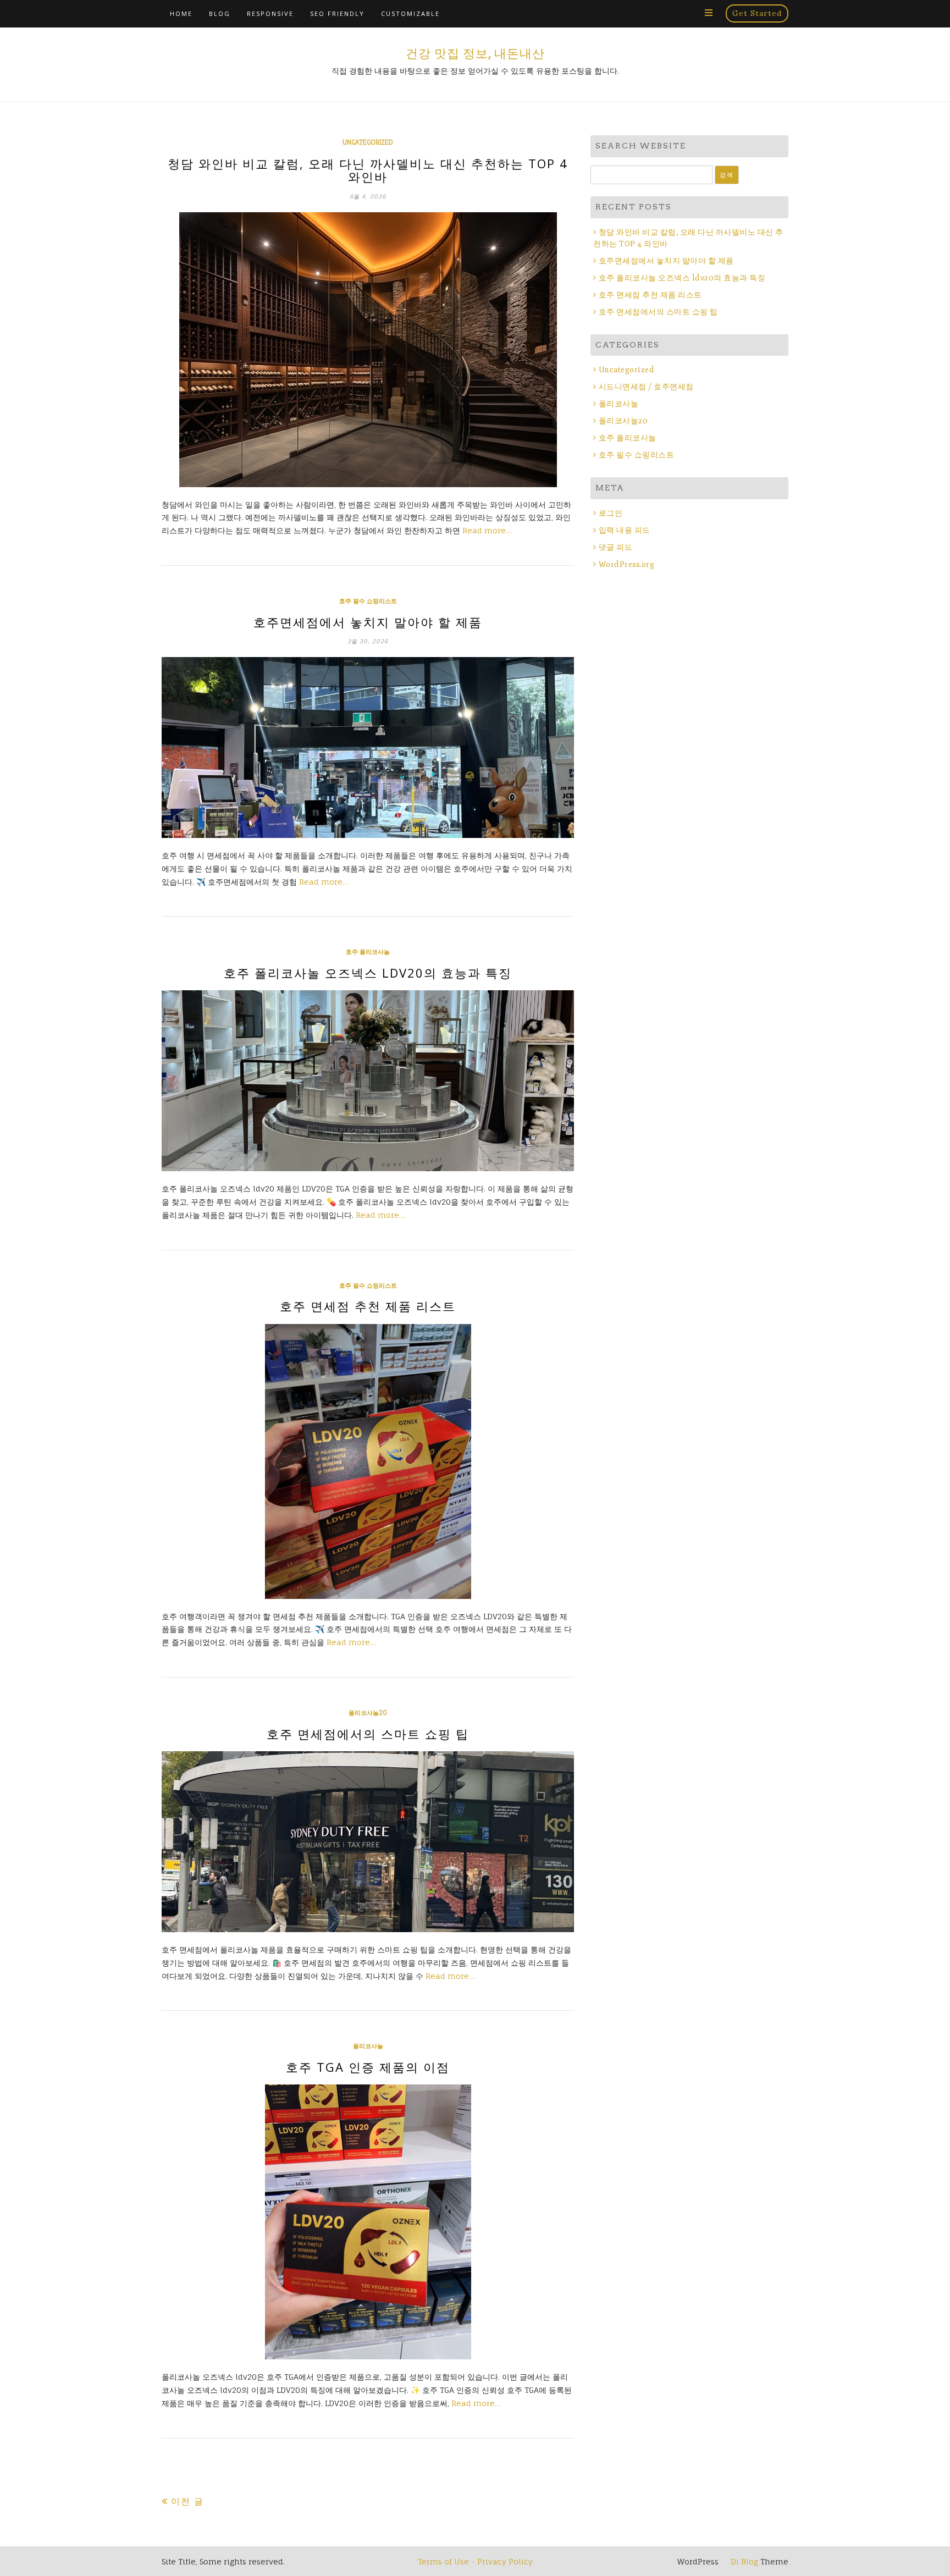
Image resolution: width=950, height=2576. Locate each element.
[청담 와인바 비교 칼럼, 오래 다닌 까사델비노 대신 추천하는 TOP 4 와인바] (368, 350)
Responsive (270, 13)
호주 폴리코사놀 (368, 952)
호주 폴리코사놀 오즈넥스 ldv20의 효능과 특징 (368, 973)
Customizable (410, 13)
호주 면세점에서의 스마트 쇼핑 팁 (368, 1734)
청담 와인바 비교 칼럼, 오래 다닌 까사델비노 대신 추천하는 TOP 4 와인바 (368, 170)
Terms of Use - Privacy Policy (475, 2561)
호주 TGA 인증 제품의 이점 (368, 2067)
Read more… (487, 530)
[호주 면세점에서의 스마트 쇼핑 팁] (368, 1842)
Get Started (757, 13)
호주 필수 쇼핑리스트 (368, 601)
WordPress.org (626, 564)
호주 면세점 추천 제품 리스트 (368, 1306)
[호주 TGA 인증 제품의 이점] (368, 2222)
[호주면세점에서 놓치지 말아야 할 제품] (368, 748)
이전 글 (187, 2501)
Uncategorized (368, 142)
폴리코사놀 (368, 2046)
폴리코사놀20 (368, 1713)
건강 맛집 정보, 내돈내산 (475, 53)
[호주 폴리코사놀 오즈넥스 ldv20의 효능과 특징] (368, 1081)
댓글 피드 (615, 547)
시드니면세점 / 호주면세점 (646, 387)
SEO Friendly (337, 13)
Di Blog (743, 2561)
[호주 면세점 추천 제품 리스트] (368, 1461)
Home (181, 13)
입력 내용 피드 (625, 530)
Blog (220, 13)
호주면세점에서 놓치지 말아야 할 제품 (368, 622)
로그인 (611, 513)
